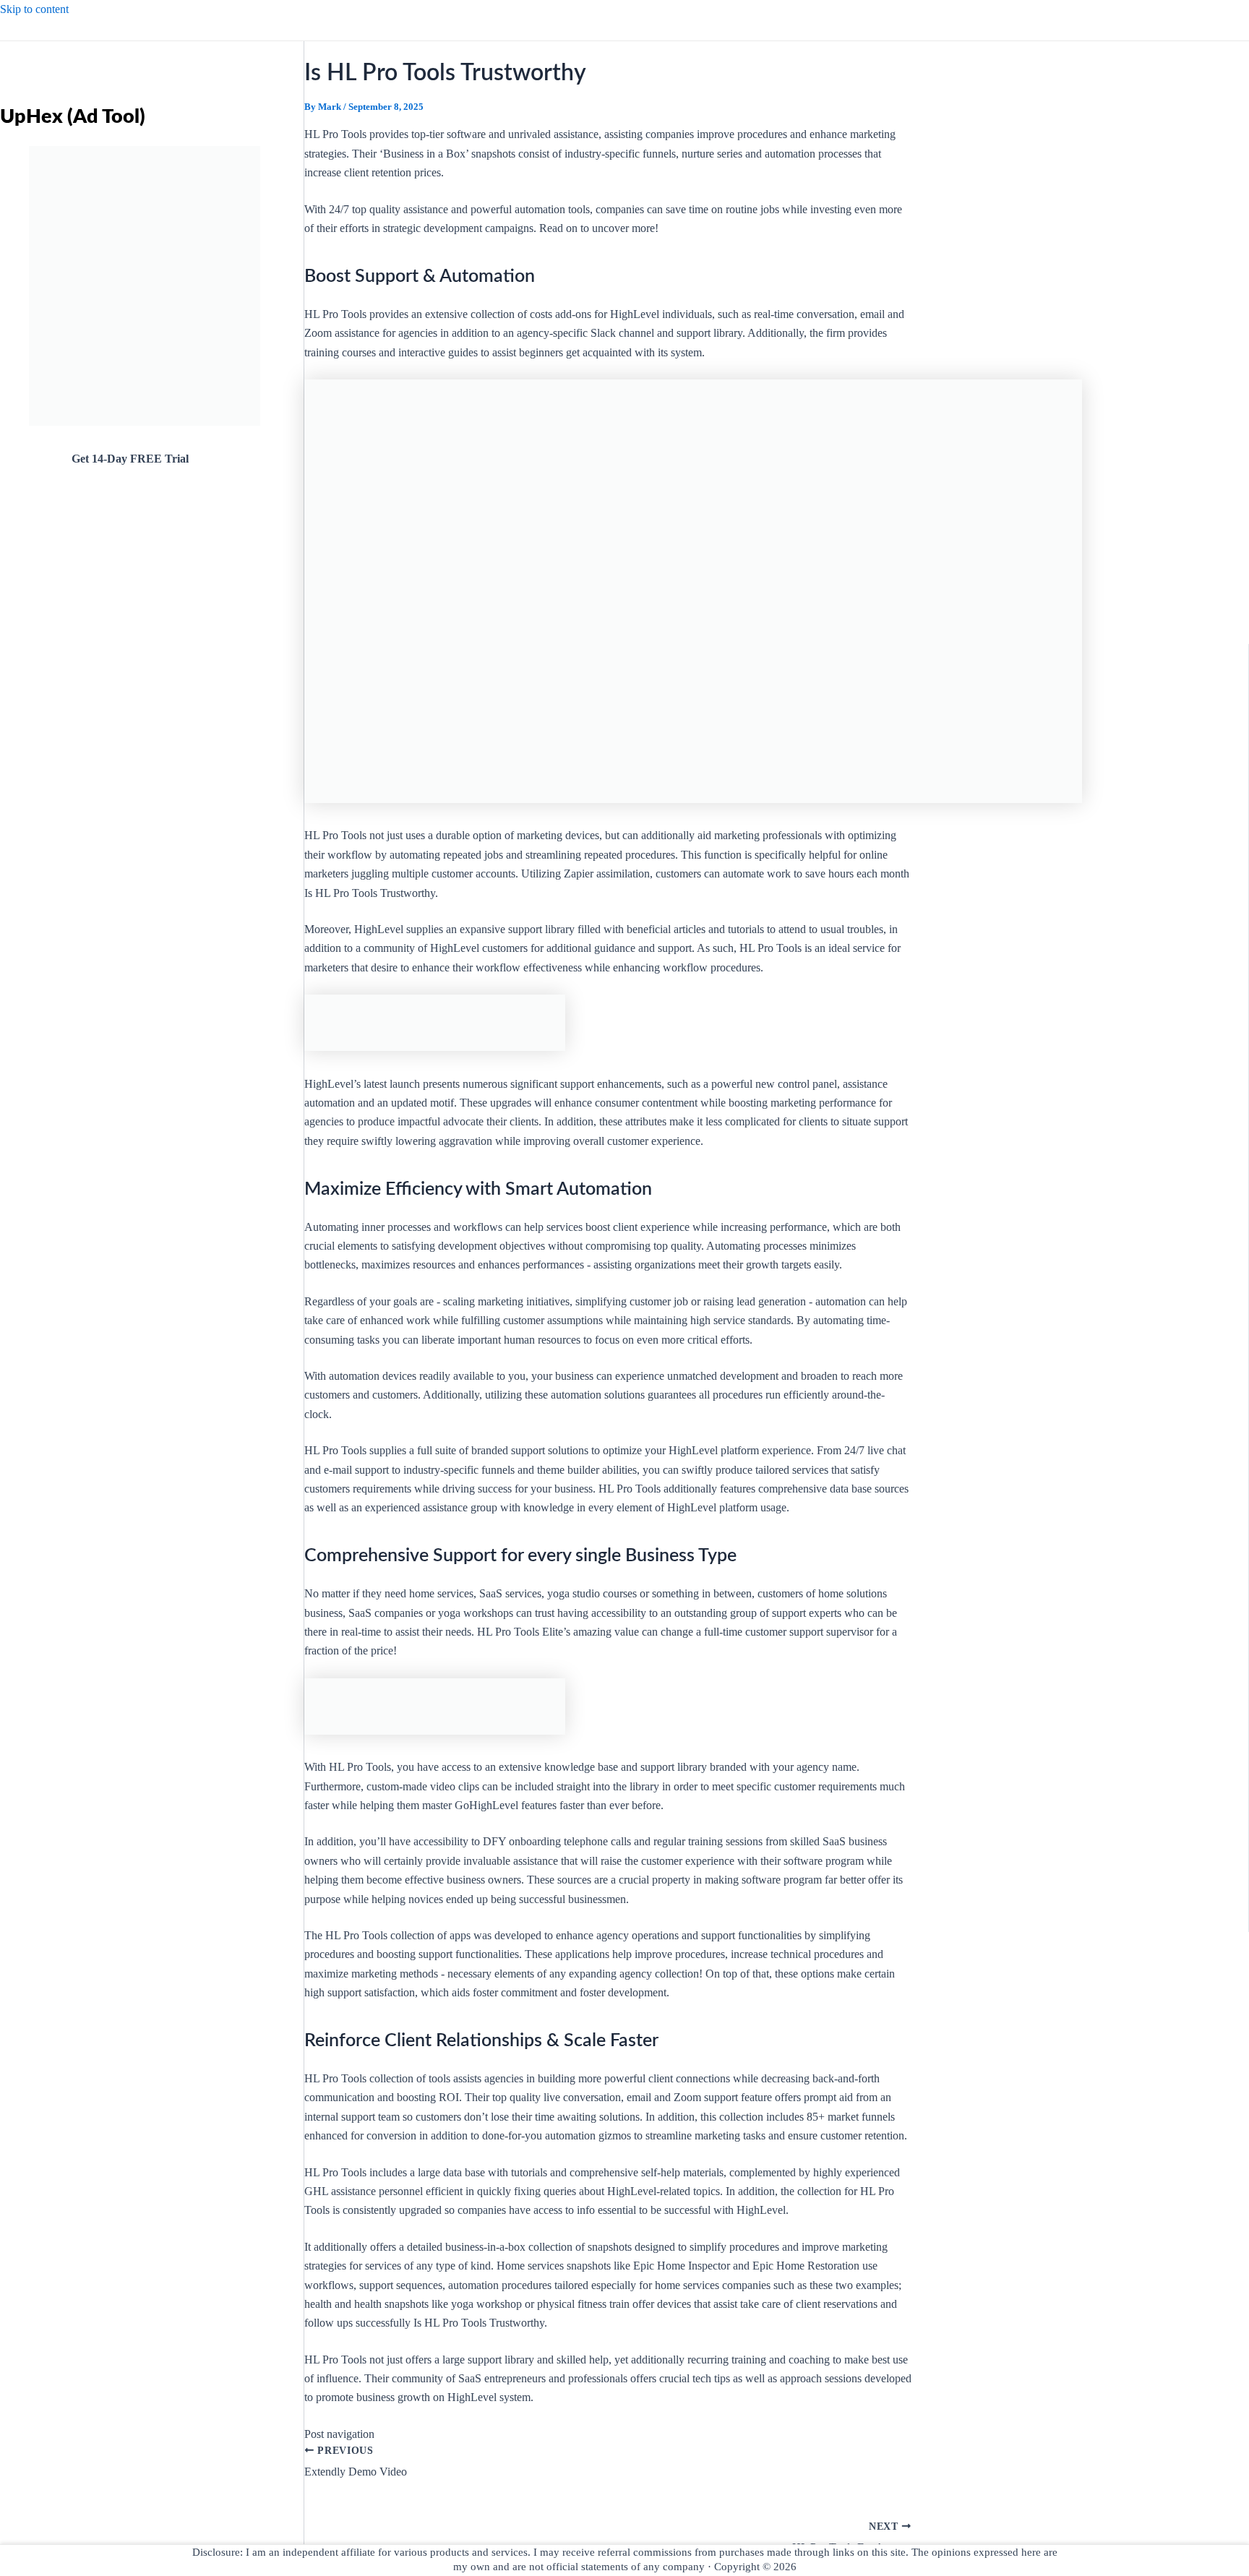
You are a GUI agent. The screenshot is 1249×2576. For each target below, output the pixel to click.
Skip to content (34, 9)
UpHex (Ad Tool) (73, 117)
